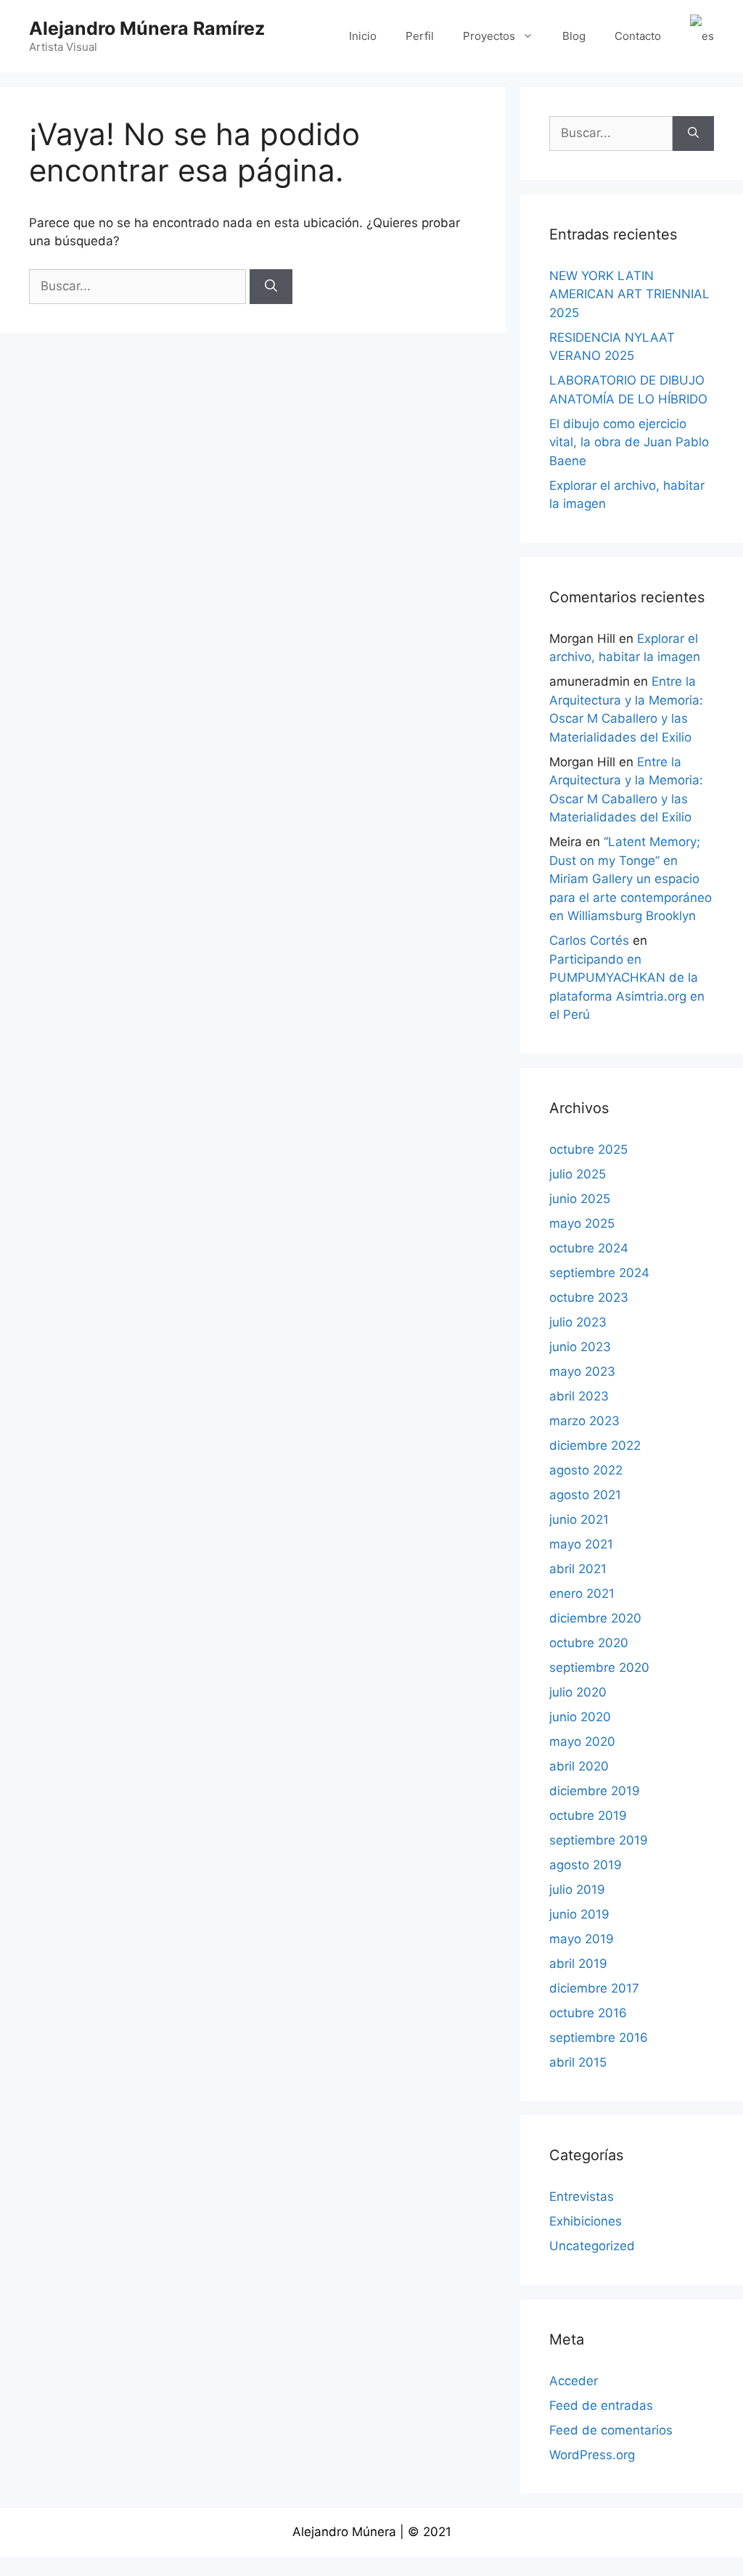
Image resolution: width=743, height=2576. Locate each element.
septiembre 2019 (599, 1840)
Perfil (420, 36)
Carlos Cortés (589, 940)
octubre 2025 (588, 1149)
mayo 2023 (582, 1371)
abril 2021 (578, 1569)
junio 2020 (580, 1717)
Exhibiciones (586, 2221)
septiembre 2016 (599, 2038)
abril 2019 (578, 1964)
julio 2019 (577, 1890)
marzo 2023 (584, 1421)
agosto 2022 (586, 1470)
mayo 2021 (581, 1544)
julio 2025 (578, 1174)
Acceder (574, 2381)
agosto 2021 (585, 1495)
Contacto (638, 36)
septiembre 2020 (599, 1668)
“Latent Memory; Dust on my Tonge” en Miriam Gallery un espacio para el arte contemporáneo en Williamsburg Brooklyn (631, 879)
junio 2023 (580, 1347)
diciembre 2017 (594, 1988)
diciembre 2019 (595, 1791)
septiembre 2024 (599, 1273)
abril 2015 (578, 2062)
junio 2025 (580, 1199)
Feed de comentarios (611, 2430)
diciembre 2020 (595, 1618)
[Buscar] (271, 287)
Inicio (363, 36)
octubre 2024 (589, 1248)
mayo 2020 (582, 1742)
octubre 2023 (589, 1297)
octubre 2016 (588, 2013)
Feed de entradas (601, 2405)
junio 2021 (579, 1519)
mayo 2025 (582, 1223)
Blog (574, 36)
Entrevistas (582, 2196)
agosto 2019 (586, 1865)
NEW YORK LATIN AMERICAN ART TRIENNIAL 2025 (629, 294)
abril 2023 (579, 1396)
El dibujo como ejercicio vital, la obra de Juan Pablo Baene (629, 442)
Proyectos (489, 36)
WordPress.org (592, 2455)
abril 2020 (579, 1766)
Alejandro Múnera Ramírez (147, 28)
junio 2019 (579, 1914)
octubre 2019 (588, 1816)
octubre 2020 (589, 1643)
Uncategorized (592, 2246)
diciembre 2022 (595, 1445)
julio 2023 (578, 1322)
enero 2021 (582, 1593)
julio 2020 (578, 1692)
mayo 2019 (582, 1939)
